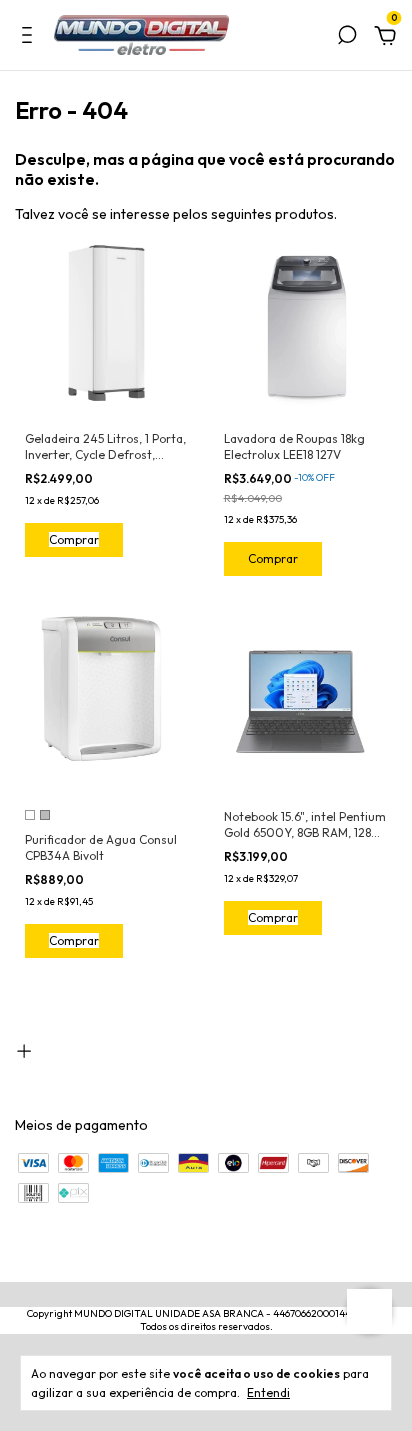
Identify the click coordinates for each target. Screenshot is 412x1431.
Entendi (268, 1392)
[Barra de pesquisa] (347, 38)
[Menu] (30, 38)
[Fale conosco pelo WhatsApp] (369, 1311)
